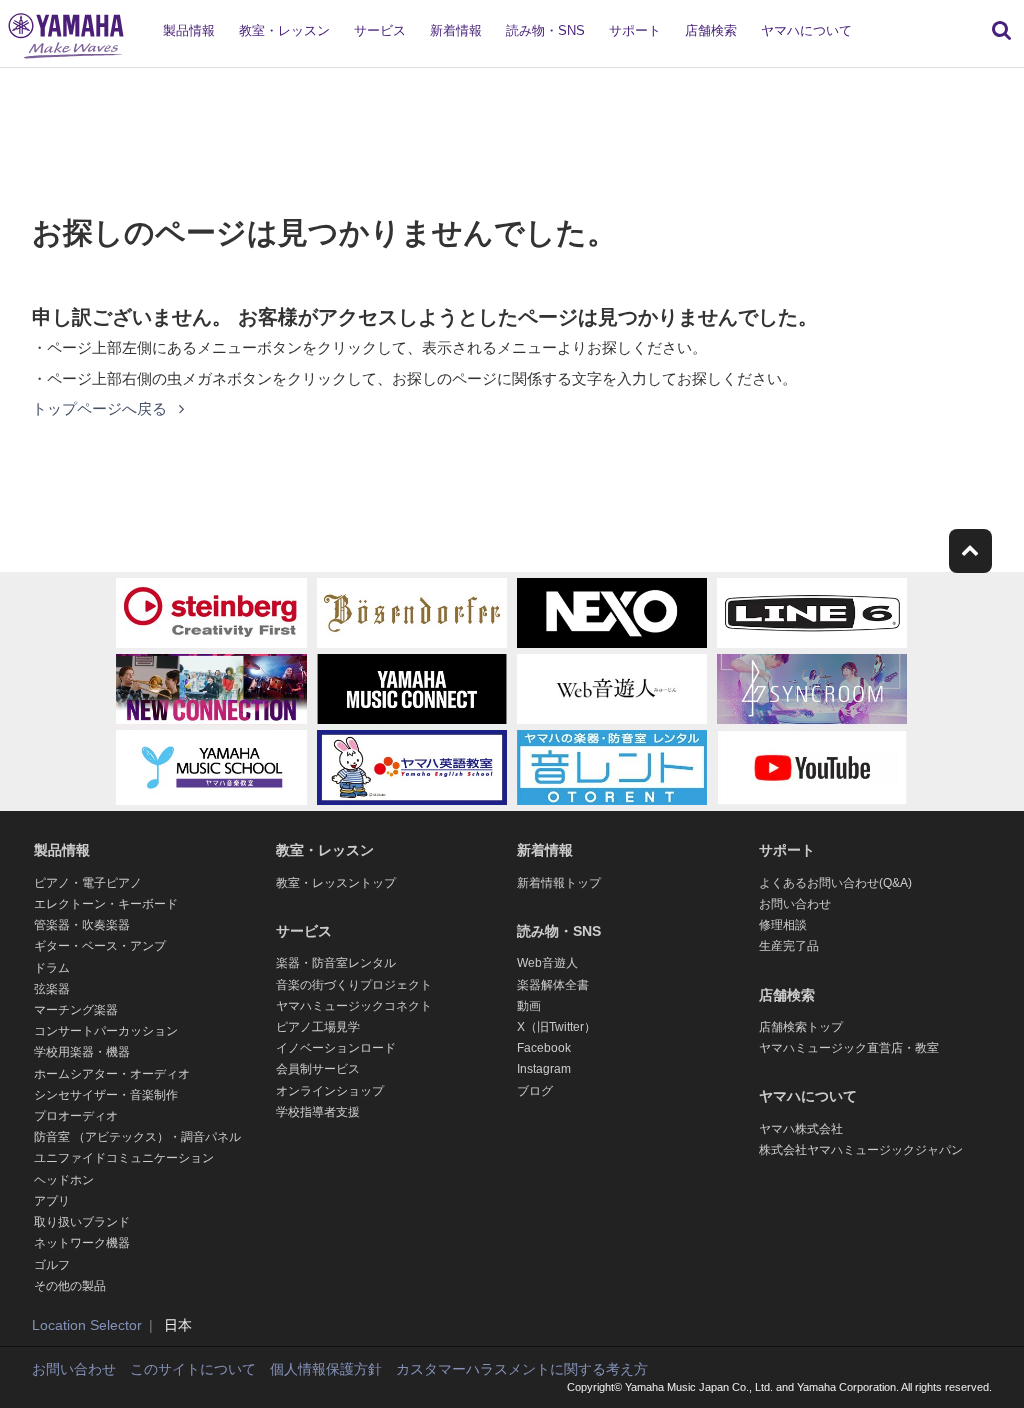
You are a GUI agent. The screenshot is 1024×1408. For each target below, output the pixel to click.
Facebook (544, 1048)
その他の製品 (70, 1286)
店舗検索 (711, 30)
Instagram (544, 1069)
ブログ (535, 1091)
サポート (635, 30)
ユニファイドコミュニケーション (124, 1158)
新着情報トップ (559, 883)
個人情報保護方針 (326, 1369)
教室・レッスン (284, 30)
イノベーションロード (336, 1048)
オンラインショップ (330, 1091)
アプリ (52, 1201)
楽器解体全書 (553, 985)
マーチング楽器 (76, 1010)
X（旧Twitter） (556, 1027)
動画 (529, 1006)
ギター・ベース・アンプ (100, 946)
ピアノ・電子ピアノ (88, 883)
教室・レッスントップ (336, 883)
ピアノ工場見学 (318, 1027)
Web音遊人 (547, 963)
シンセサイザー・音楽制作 (106, 1095)
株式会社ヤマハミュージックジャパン (861, 1150)
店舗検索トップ (801, 1027)
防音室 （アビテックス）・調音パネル (137, 1137)
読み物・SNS (545, 30)
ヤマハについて (806, 30)
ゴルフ (52, 1265)
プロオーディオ (76, 1116)
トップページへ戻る (101, 408)
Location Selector (87, 1325)
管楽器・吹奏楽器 (82, 925)
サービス (380, 30)
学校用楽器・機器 (82, 1052)
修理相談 (783, 925)
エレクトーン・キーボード (106, 904)
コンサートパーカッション (106, 1031)
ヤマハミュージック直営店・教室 (849, 1048)
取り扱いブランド (82, 1222)
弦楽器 (52, 989)
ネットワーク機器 (82, 1243)
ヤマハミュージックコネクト (354, 1006)
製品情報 (189, 30)
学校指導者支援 (318, 1112)
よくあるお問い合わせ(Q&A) (835, 883)
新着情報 (456, 30)
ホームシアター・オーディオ (112, 1074)
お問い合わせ (795, 904)
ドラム (52, 968)
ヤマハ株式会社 (801, 1129)
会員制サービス (318, 1069)
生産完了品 (789, 946)
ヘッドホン (64, 1180)
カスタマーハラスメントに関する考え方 (522, 1369)
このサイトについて (193, 1369)
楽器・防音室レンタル (336, 963)
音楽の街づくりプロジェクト (354, 985)
